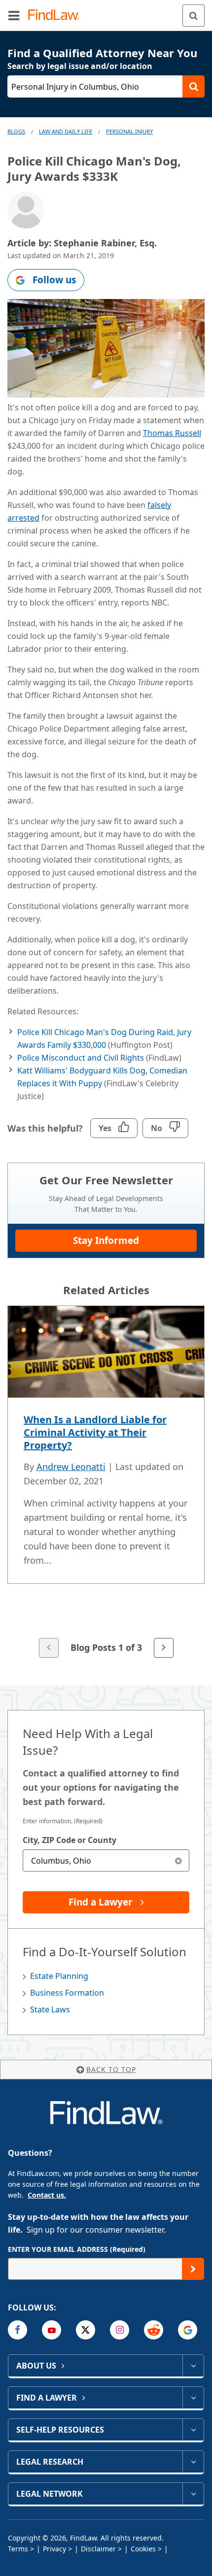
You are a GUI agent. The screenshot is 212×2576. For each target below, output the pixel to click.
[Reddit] (154, 2330)
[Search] (194, 16)
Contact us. (47, 2195)
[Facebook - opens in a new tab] (18, 2330)
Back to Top (111, 2069)
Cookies (143, 2549)
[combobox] (106, 1860)
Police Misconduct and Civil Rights (81, 1058)
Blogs (16, 131)
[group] (106, 1483)
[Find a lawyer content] (193, 2398)
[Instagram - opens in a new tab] (120, 2330)
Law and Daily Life (66, 131)
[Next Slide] (164, 1648)
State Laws (50, 2009)
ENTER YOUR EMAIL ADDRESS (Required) (77, 2249)
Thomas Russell (172, 433)
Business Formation (67, 1993)
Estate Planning (59, 1976)
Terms (18, 2549)
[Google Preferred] (188, 2330)
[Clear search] (178, 1860)
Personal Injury (129, 131)
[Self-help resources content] (193, 2430)
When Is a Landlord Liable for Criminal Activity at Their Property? (95, 1432)
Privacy (54, 2549)
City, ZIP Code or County (70, 1840)
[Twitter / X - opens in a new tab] (86, 2330)
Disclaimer (98, 2549)
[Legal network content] (193, 2494)
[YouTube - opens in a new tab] (52, 2330)
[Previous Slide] (49, 1648)
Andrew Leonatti (71, 1467)
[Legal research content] (193, 2462)
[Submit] (193, 2269)
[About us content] (193, 2366)
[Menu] (14, 15)
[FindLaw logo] (57, 16)
